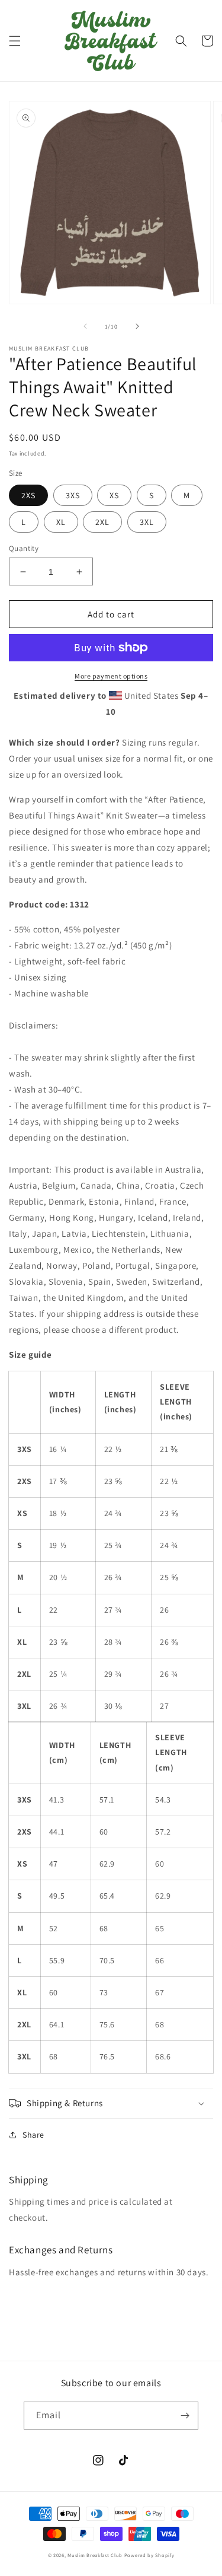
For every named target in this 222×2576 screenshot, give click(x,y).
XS (114, 495)
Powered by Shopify (149, 2555)
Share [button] (33, 2135)
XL (61, 522)
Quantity (24, 548)
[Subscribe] (185, 2416)
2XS (28, 495)
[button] (15, 41)
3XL (147, 522)
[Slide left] (85, 326)
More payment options (111, 676)
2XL (102, 522)
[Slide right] (137, 326)
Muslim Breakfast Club (95, 2555)
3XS (73, 495)
